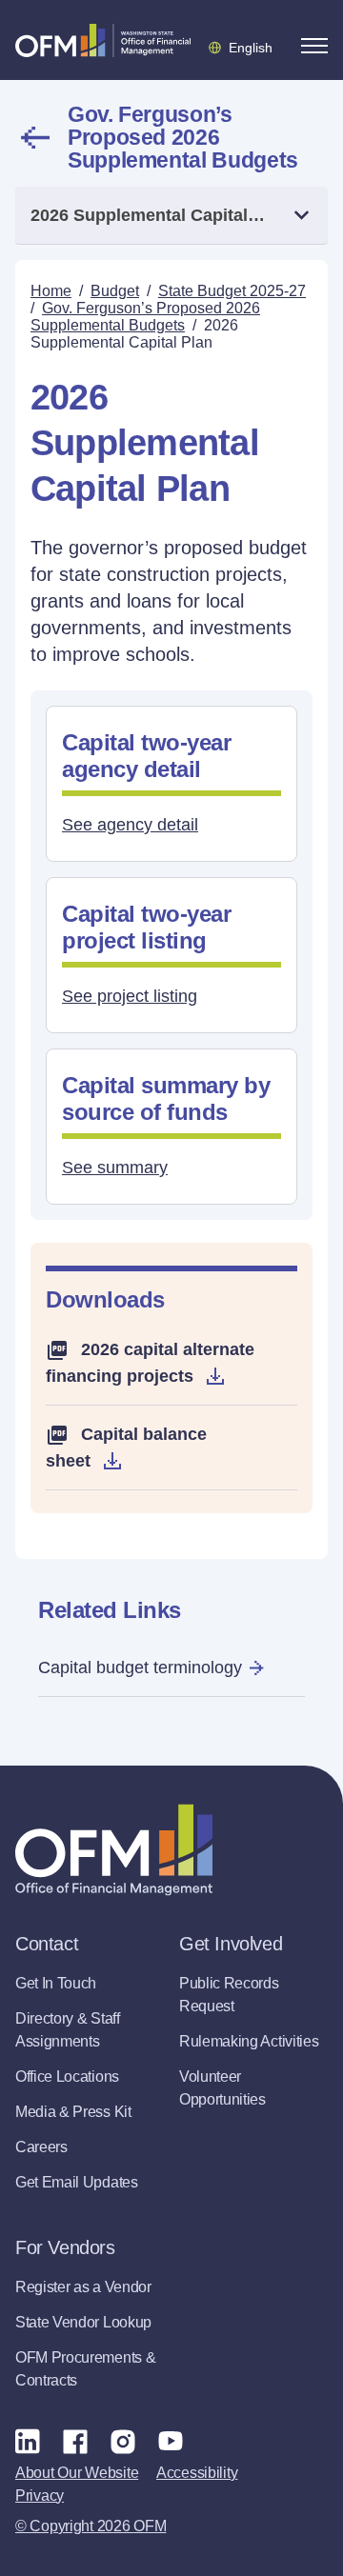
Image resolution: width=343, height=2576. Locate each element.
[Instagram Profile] (123, 2441)
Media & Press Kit (73, 2112)
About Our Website (77, 2473)
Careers (41, 2147)
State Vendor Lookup (83, 2322)
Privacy (40, 2496)
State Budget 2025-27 (232, 291)
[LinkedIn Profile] (28, 2440)
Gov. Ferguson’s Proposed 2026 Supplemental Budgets (183, 137)
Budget (115, 291)
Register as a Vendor (83, 2287)
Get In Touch (56, 1983)
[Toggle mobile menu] (314, 46)
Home (51, 291)
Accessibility (197, 2473)
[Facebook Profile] (75, 2441)
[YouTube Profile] (171, 2441)
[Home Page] (114, 1850)
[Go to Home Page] (103, 40)
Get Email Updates (77, 2182)
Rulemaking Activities (249, 2041)
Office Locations (67, 2077)
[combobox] (171, 216)
